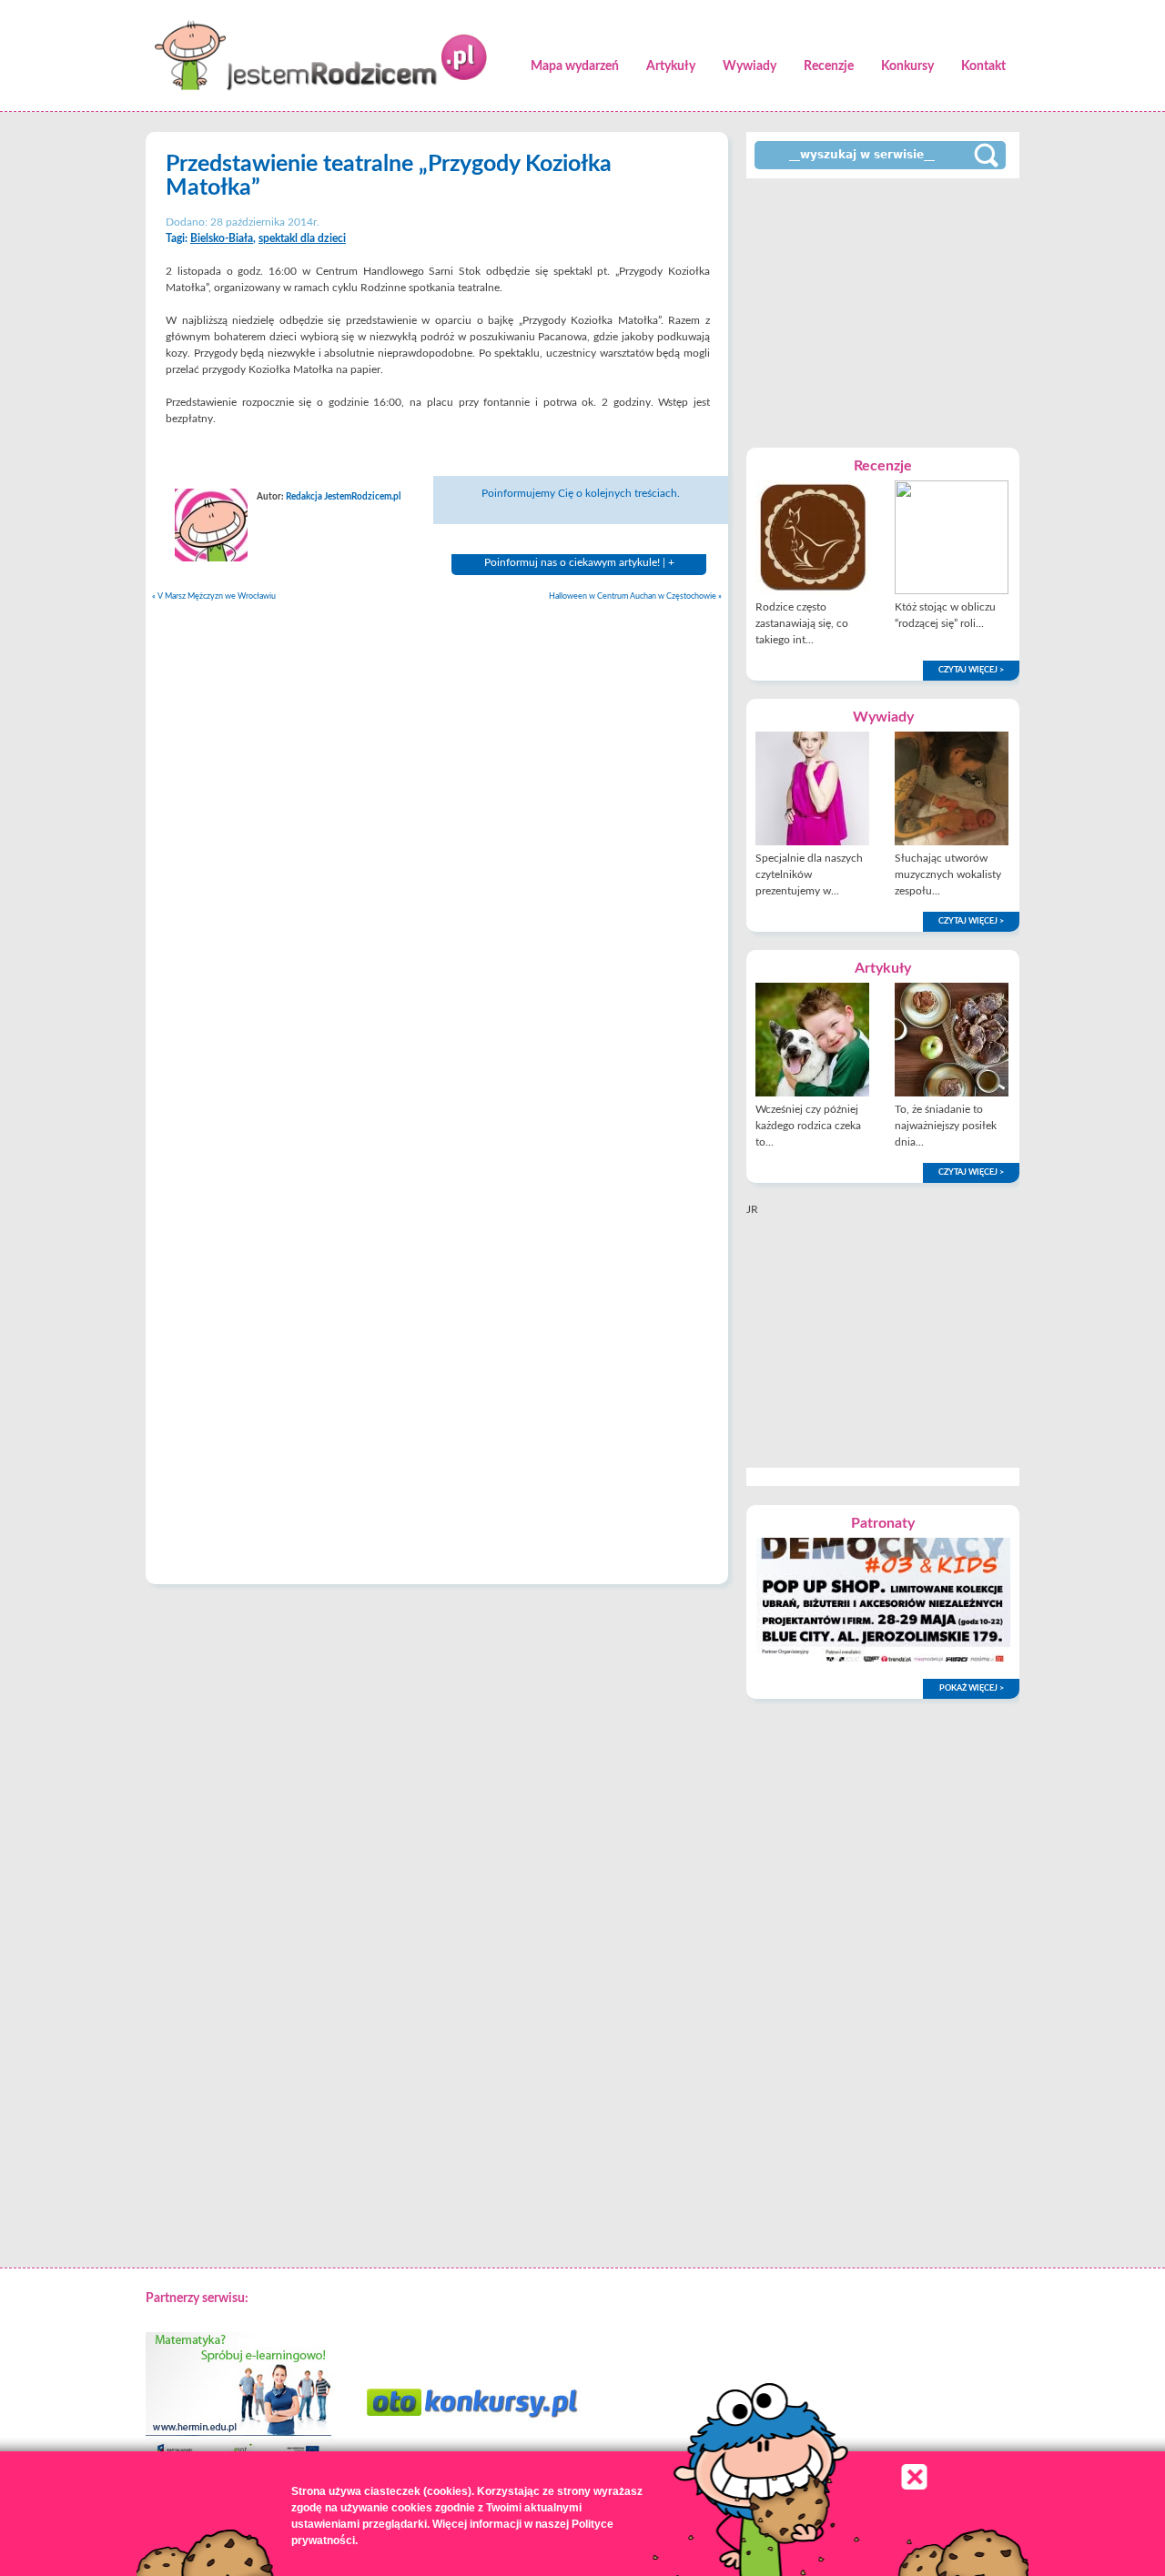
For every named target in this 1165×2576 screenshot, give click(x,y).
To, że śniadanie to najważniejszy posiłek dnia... (946, 1126)
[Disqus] (437, 842)
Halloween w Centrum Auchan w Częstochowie (635, 596)
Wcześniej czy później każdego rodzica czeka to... (808, 1126)
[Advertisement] (883, 311)
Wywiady (750, 66)
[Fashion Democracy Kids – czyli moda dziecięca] (883, 1658)
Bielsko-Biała (222, 238)
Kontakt (983, 66)
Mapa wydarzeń (575, 66)
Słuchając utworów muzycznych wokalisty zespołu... (948, 874)
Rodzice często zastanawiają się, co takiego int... (802, 623)
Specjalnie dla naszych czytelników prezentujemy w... (809, 874)
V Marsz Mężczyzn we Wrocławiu (214, 596)
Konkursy (907, 66)
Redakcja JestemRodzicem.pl (343, 497)
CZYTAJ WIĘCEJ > (971, 670)
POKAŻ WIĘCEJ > (972, 1688)
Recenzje (829, 66)
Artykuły (671, 66)
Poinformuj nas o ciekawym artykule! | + (579, 562)
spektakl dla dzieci (302, 238)
